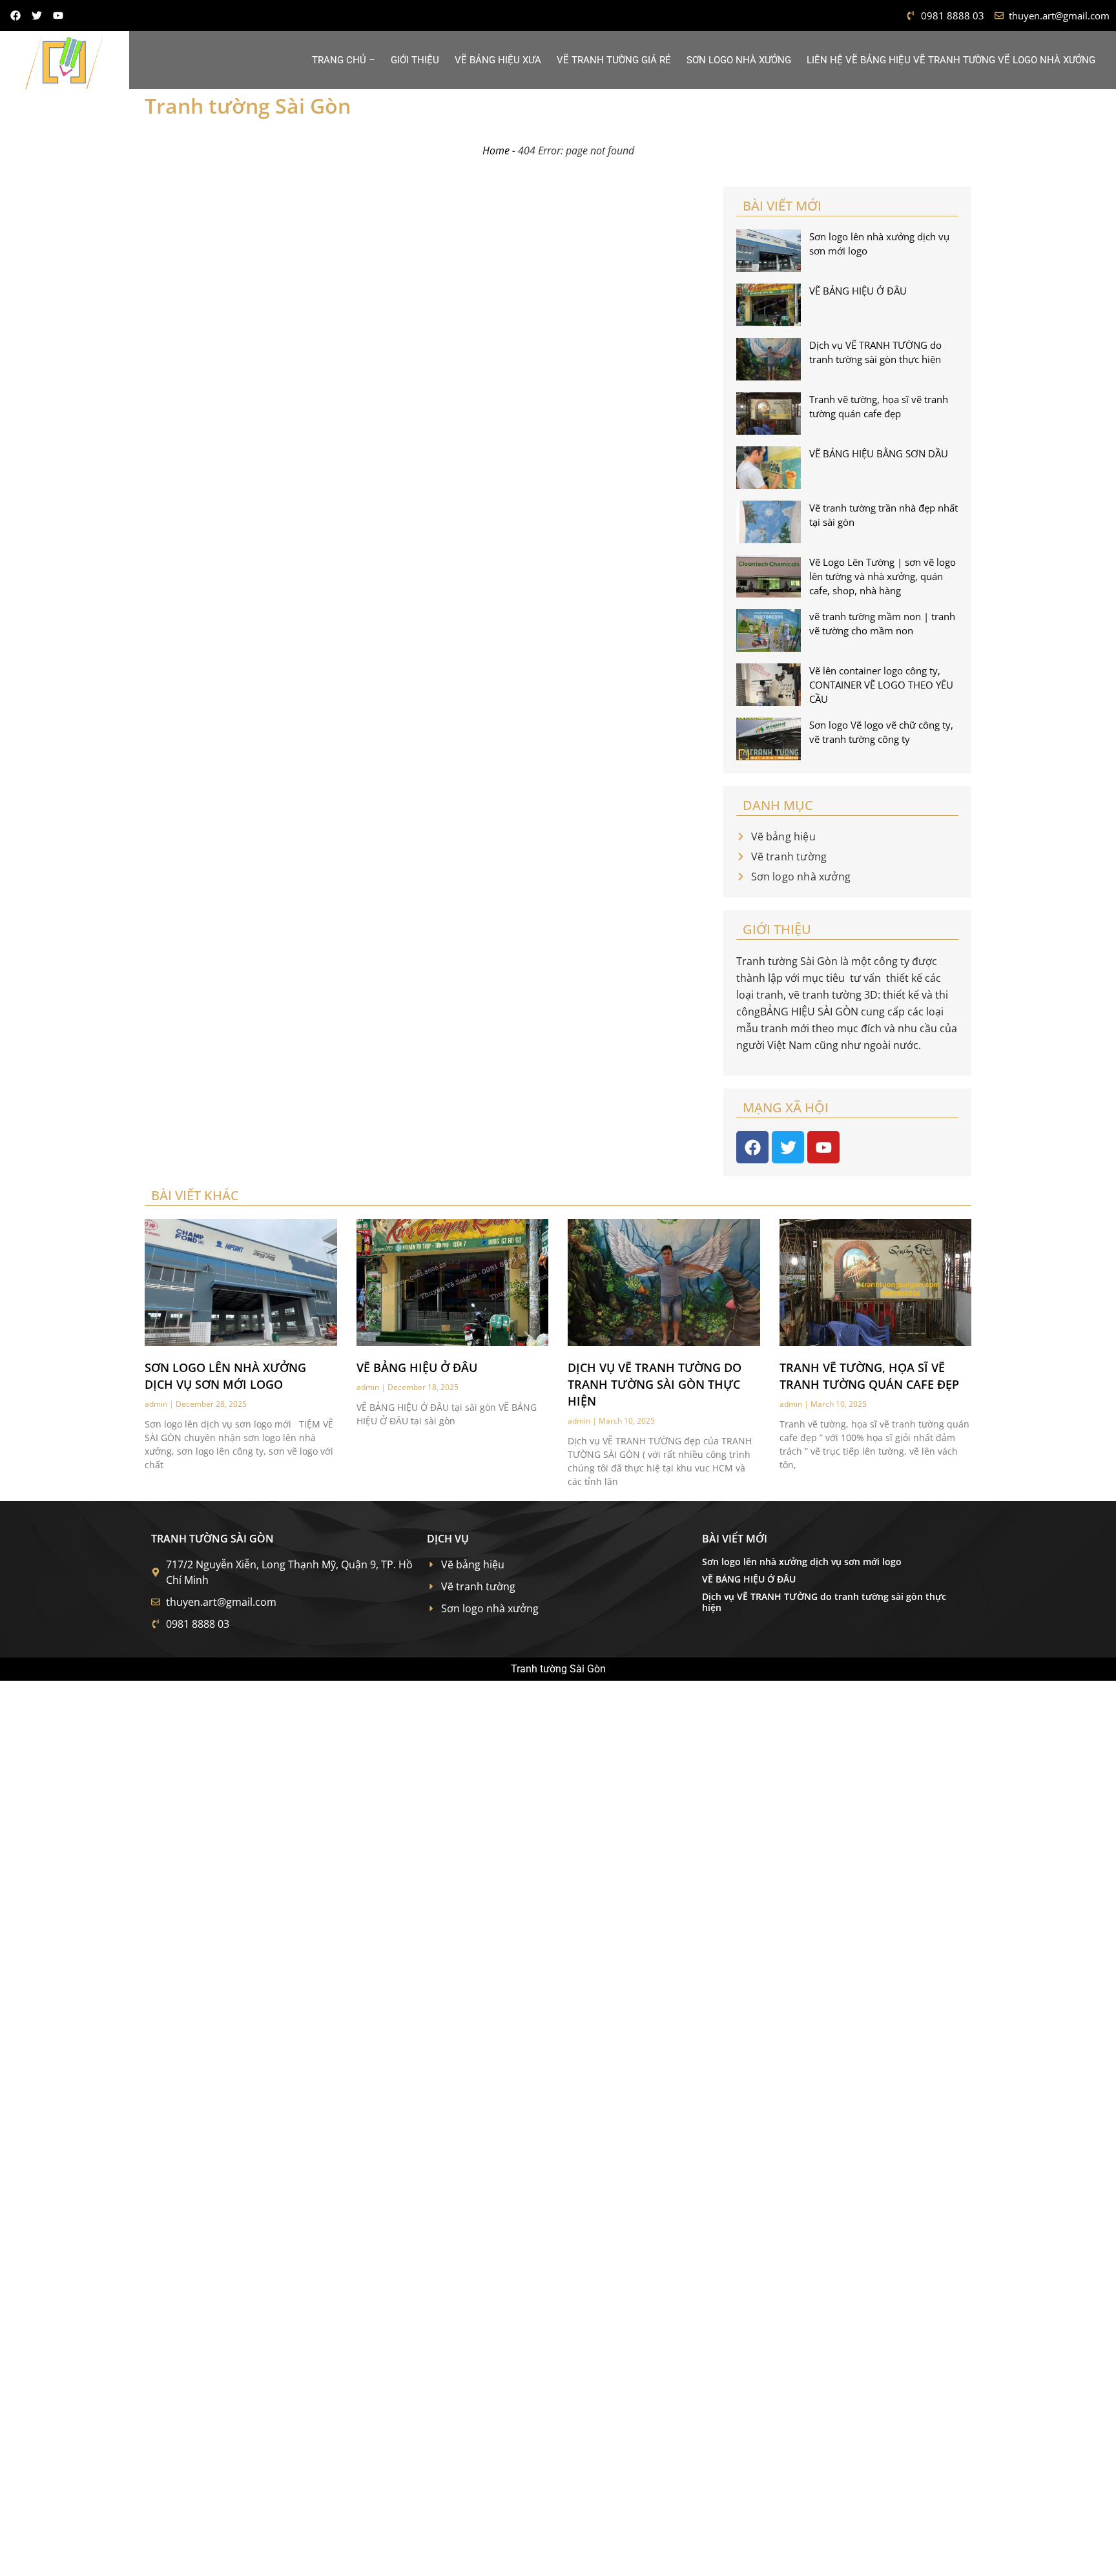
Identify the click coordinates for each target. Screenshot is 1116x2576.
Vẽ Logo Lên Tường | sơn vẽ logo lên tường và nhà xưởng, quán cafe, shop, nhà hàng (883, 576)
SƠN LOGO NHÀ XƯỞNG (739, 60)
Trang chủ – (344, 60)
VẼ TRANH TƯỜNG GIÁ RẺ (614, 60)
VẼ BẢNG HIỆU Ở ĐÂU (858, 291)
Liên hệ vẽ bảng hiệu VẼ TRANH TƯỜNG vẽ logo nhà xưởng (951, 60)
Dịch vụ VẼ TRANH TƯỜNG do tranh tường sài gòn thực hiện (655, 1384)
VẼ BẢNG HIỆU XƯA (498, 60)
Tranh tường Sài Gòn (248, 106)
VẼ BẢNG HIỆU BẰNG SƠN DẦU (879, 453)
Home (496, 151)
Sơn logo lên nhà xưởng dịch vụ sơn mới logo (802, 1562)
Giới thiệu (415, 60)
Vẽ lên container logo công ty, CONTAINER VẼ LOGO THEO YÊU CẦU (881, 685)
